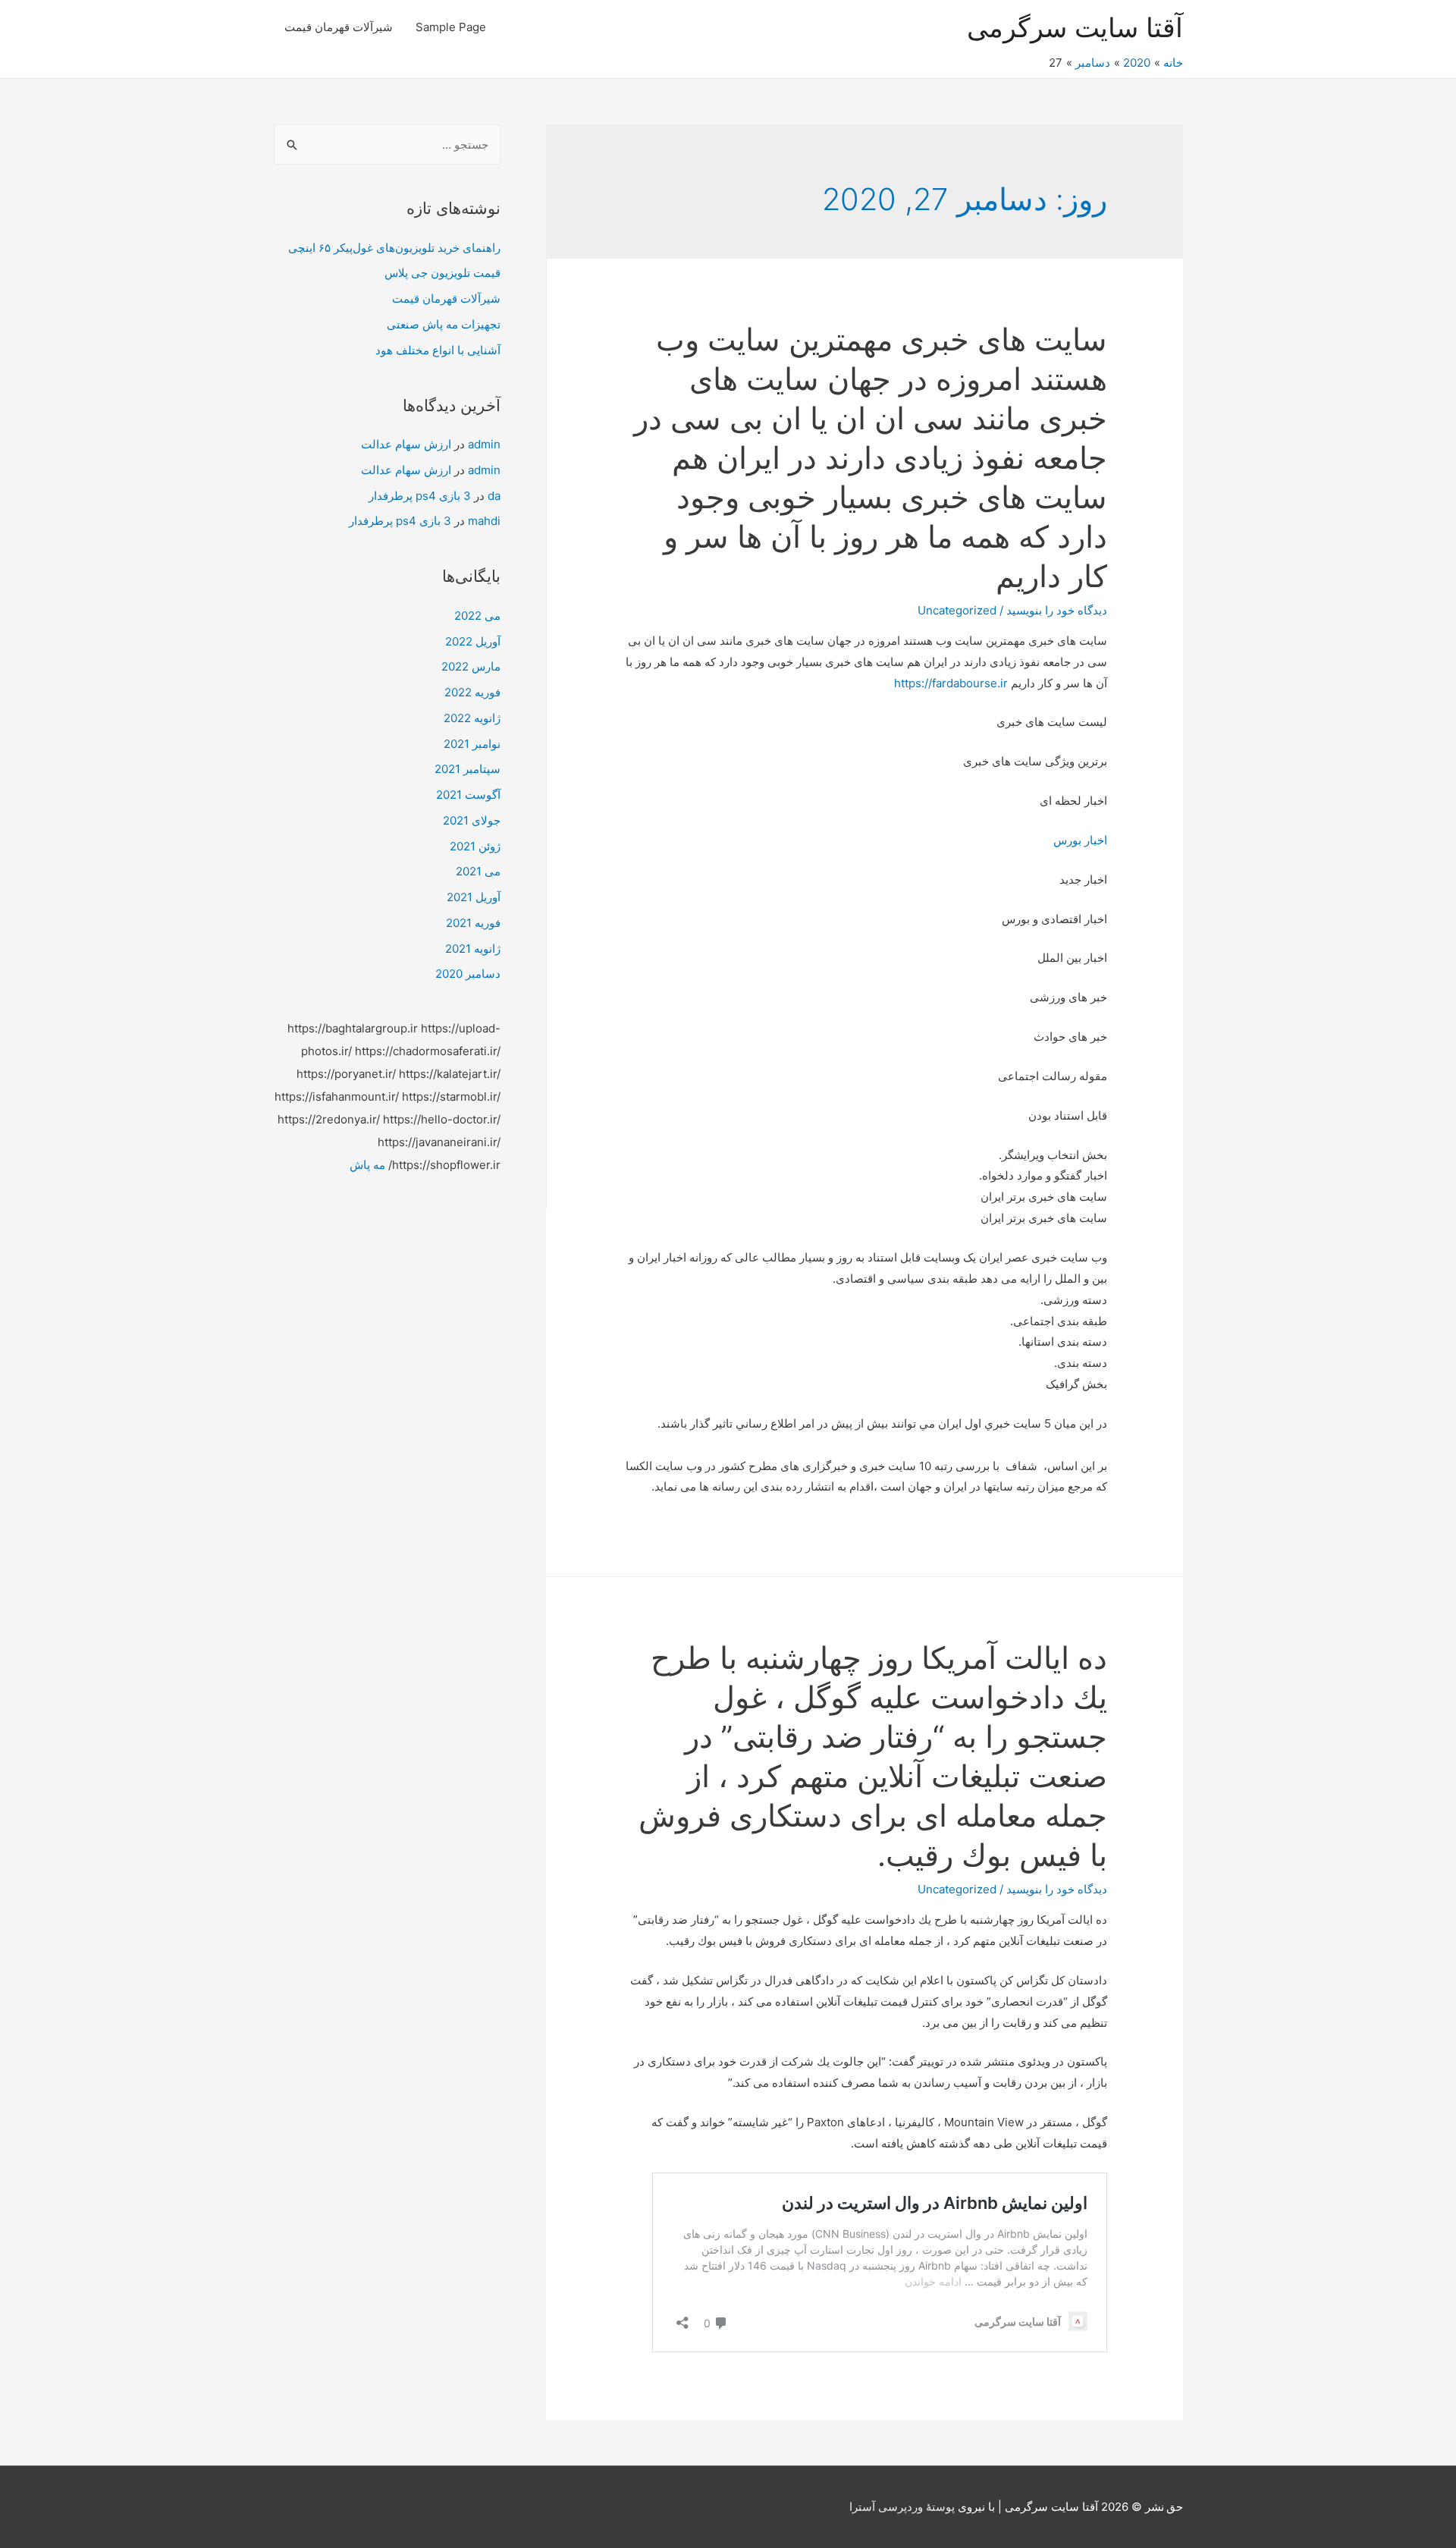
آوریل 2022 (473, 641)
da (494, 496)
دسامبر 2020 (468, 974)
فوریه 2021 (473, 923)
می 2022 (477, 616)
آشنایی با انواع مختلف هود (438, 350)
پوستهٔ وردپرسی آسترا (902, 2507)
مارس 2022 (471, 666)
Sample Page (451, 27)
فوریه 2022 (472, 692)
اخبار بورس (1080, 840)
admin (484, 444)
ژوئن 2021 (475, 846)
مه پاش (367, 1165)
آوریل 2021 (474, 897)
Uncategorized (957, 610)
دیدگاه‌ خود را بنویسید (1057, 610)
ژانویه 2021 (473, 949)
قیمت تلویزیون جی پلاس (442, 273)
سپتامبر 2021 (468, 769)
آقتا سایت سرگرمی (1075, 27)
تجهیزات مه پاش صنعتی (444, 324)
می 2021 (478, 871)
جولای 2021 (472, 820)
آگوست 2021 (468, 795)
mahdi (484, 521)
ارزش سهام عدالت (406, 444)
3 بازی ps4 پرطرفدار (420, 496)
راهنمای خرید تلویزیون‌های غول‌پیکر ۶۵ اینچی (394, 248)
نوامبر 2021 (472, 744)
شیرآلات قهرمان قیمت (339, 27)
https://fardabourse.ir (951, 683)
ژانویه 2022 (472, 718)
